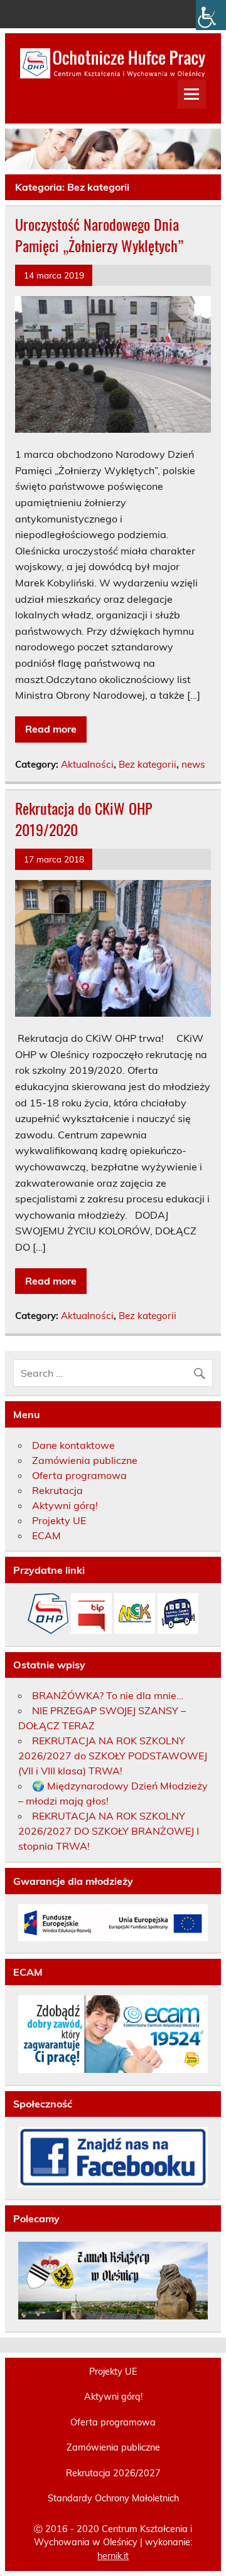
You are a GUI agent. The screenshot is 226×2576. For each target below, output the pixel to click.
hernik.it (113, 2556)
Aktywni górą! (65, 1505)
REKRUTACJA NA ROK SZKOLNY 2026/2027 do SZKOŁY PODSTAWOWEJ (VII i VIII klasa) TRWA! (113, 1756)
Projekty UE (59, 1520)
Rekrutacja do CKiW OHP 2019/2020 (84, 819)
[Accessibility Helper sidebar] (211, 15)
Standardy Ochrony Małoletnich (113, 2498)
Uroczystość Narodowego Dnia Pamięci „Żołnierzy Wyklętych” (99, 235)
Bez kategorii (148, 764)
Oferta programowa (79, 1475)
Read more (51, 729)
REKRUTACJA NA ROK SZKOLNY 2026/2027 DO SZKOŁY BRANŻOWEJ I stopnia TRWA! (109, 1831)
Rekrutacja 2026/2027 (113, 2473)
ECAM (46, 1535)
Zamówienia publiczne (85, 1460)
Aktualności (87, 764)
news (193, 764)
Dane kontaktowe (73, 1445)
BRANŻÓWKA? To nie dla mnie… (108, 1695)
